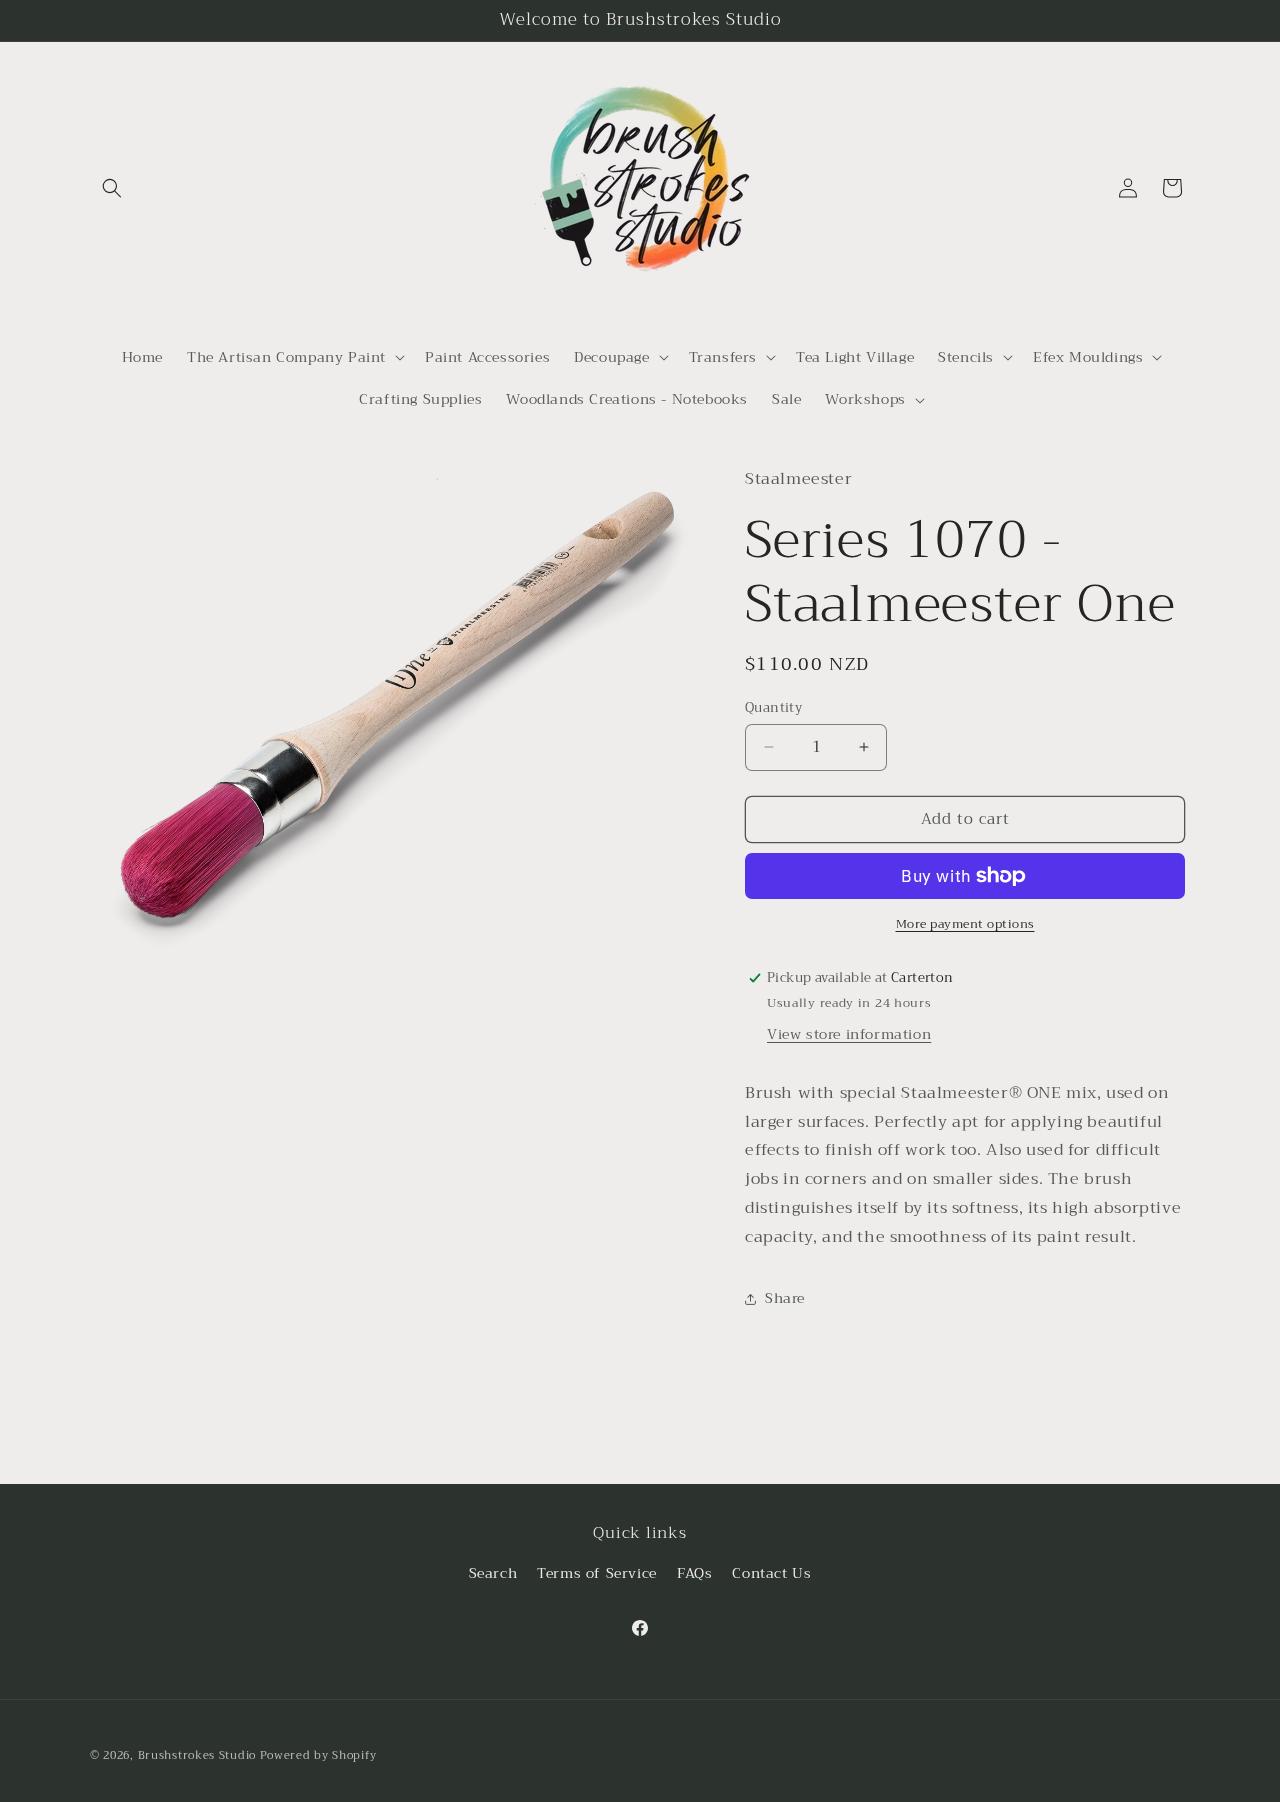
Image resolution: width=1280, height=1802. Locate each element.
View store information (849, 1034)
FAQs (694, 1573)
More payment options (965, 924)
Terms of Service (597, 1573)
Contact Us (771, 1573)
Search (493, 1573)
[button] (112, 188)
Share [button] (785, 1298)
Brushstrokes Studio (197, 1755)
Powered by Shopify (318, 1755)
